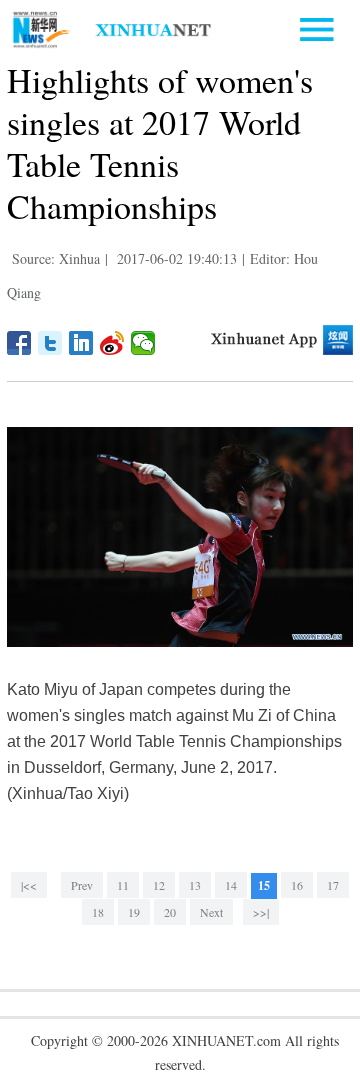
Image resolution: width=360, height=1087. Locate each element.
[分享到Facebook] (19, 343)
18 (98, 912)
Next (211, 912)
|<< (29, 885)
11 (123, 885)
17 (333, 885)
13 (195, 885)
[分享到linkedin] (81, 343)
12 (159, 885)
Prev (82, 885)
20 (170, 912)
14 (231, 885)
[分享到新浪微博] (112, 343)
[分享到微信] (143, 343)
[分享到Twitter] (50, 343)
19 (134, 912)
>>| (261, 912)
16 (297, 885)
